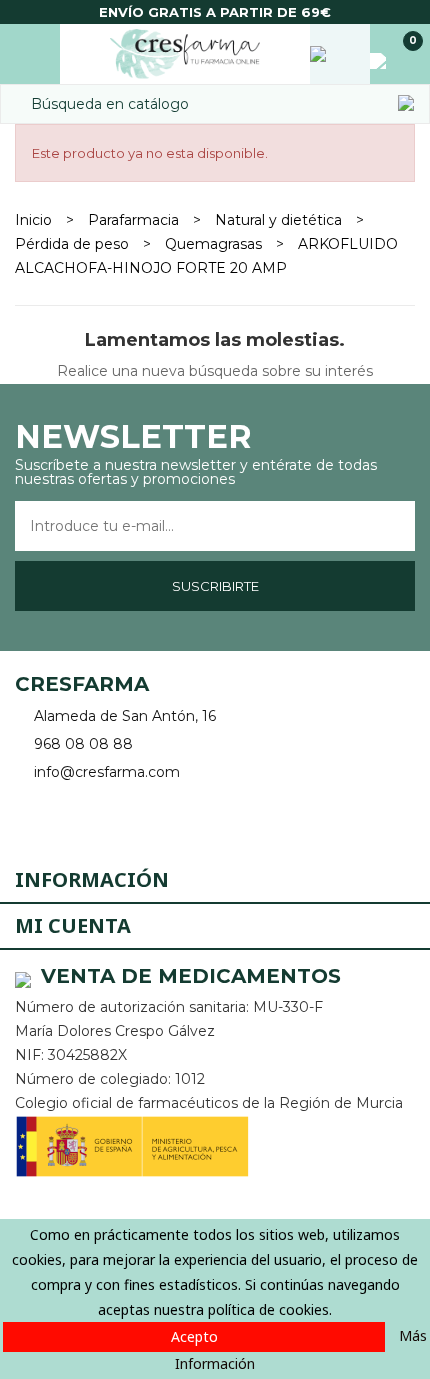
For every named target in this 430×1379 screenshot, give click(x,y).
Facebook (32, 818)
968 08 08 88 (83, 744)
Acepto (194, 1336)
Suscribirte (215, 586)
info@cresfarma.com (107, 772)
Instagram (87, 818)
